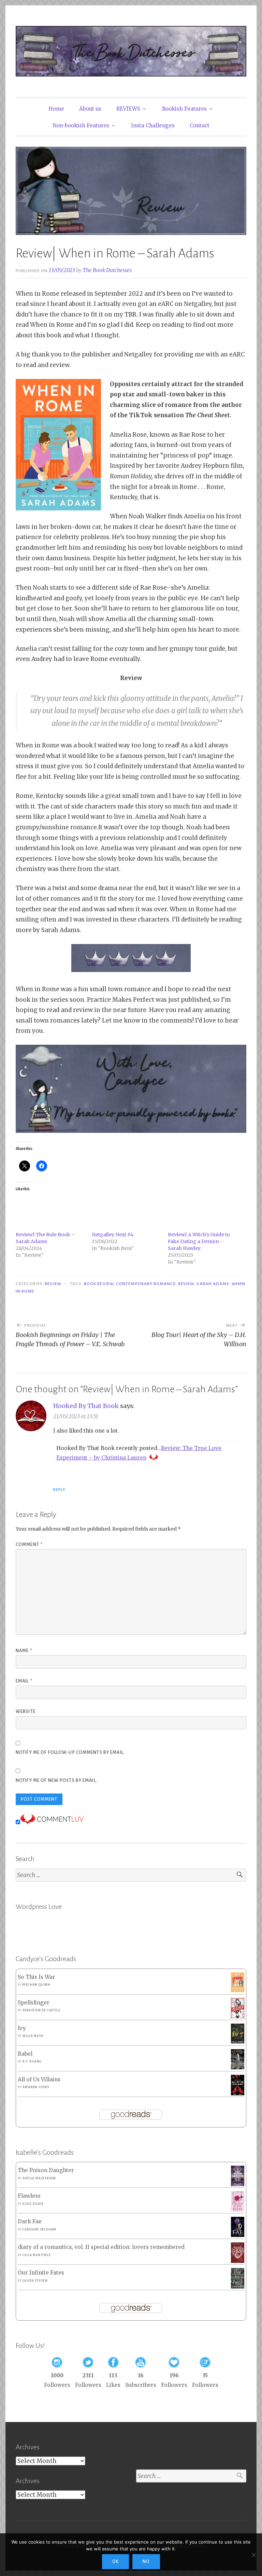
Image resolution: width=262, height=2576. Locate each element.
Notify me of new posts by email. (56, 1780)
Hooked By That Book (86, 1406)
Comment (29, 1545)
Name (24, 1651)
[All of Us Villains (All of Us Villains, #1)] (238, 2094)
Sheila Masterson (39, 2178)
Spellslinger (34, 2003)
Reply (59, 1490)
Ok (115, 2562)
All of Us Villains (39, 2079)
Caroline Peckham (39, 2229)
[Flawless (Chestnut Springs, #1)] (238, 2210)
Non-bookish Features (81, 125)
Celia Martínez (37, 2255)
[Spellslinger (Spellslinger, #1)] (238, 2017)
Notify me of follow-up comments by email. (70, 1752)
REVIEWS (128, 109)
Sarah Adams (213, 1284)
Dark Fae (30, 2221)
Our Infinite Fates (41, 2273)
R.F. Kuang (32, 2061)
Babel (25, 2054)
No (146, 2562)
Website (26, 1712)
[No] (253, 2555)
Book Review (99, 1284)
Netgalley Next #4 (113, 1235)
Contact (200, 125)
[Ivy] (238, 2042)
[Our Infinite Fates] (238, 2287)
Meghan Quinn (36, 1985)
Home (56, 109)
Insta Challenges (153, 125)
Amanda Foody (36, 2087)
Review (53, 1284)
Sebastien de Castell (41, 2010)
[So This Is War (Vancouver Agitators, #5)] (238, 1990)
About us (90, 109)
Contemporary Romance (146, 1284)
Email (24, 1681)
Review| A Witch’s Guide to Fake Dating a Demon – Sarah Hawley (199, 1241)
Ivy (22, 2028)
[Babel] (238, 2067)
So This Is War (37, 1977)
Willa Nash (33, 2036)
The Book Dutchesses (107, 270)
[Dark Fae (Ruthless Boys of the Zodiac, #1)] (238, 2235)
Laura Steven (35, 2281)
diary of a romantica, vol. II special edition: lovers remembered (101, 2247)
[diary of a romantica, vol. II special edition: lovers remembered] (238, 2261)
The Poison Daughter (46, 2170)
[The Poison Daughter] (238, 2184)
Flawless (29, 2196)
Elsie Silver (33, 2204)
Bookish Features (184, 109)
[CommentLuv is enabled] (52, 1822)
